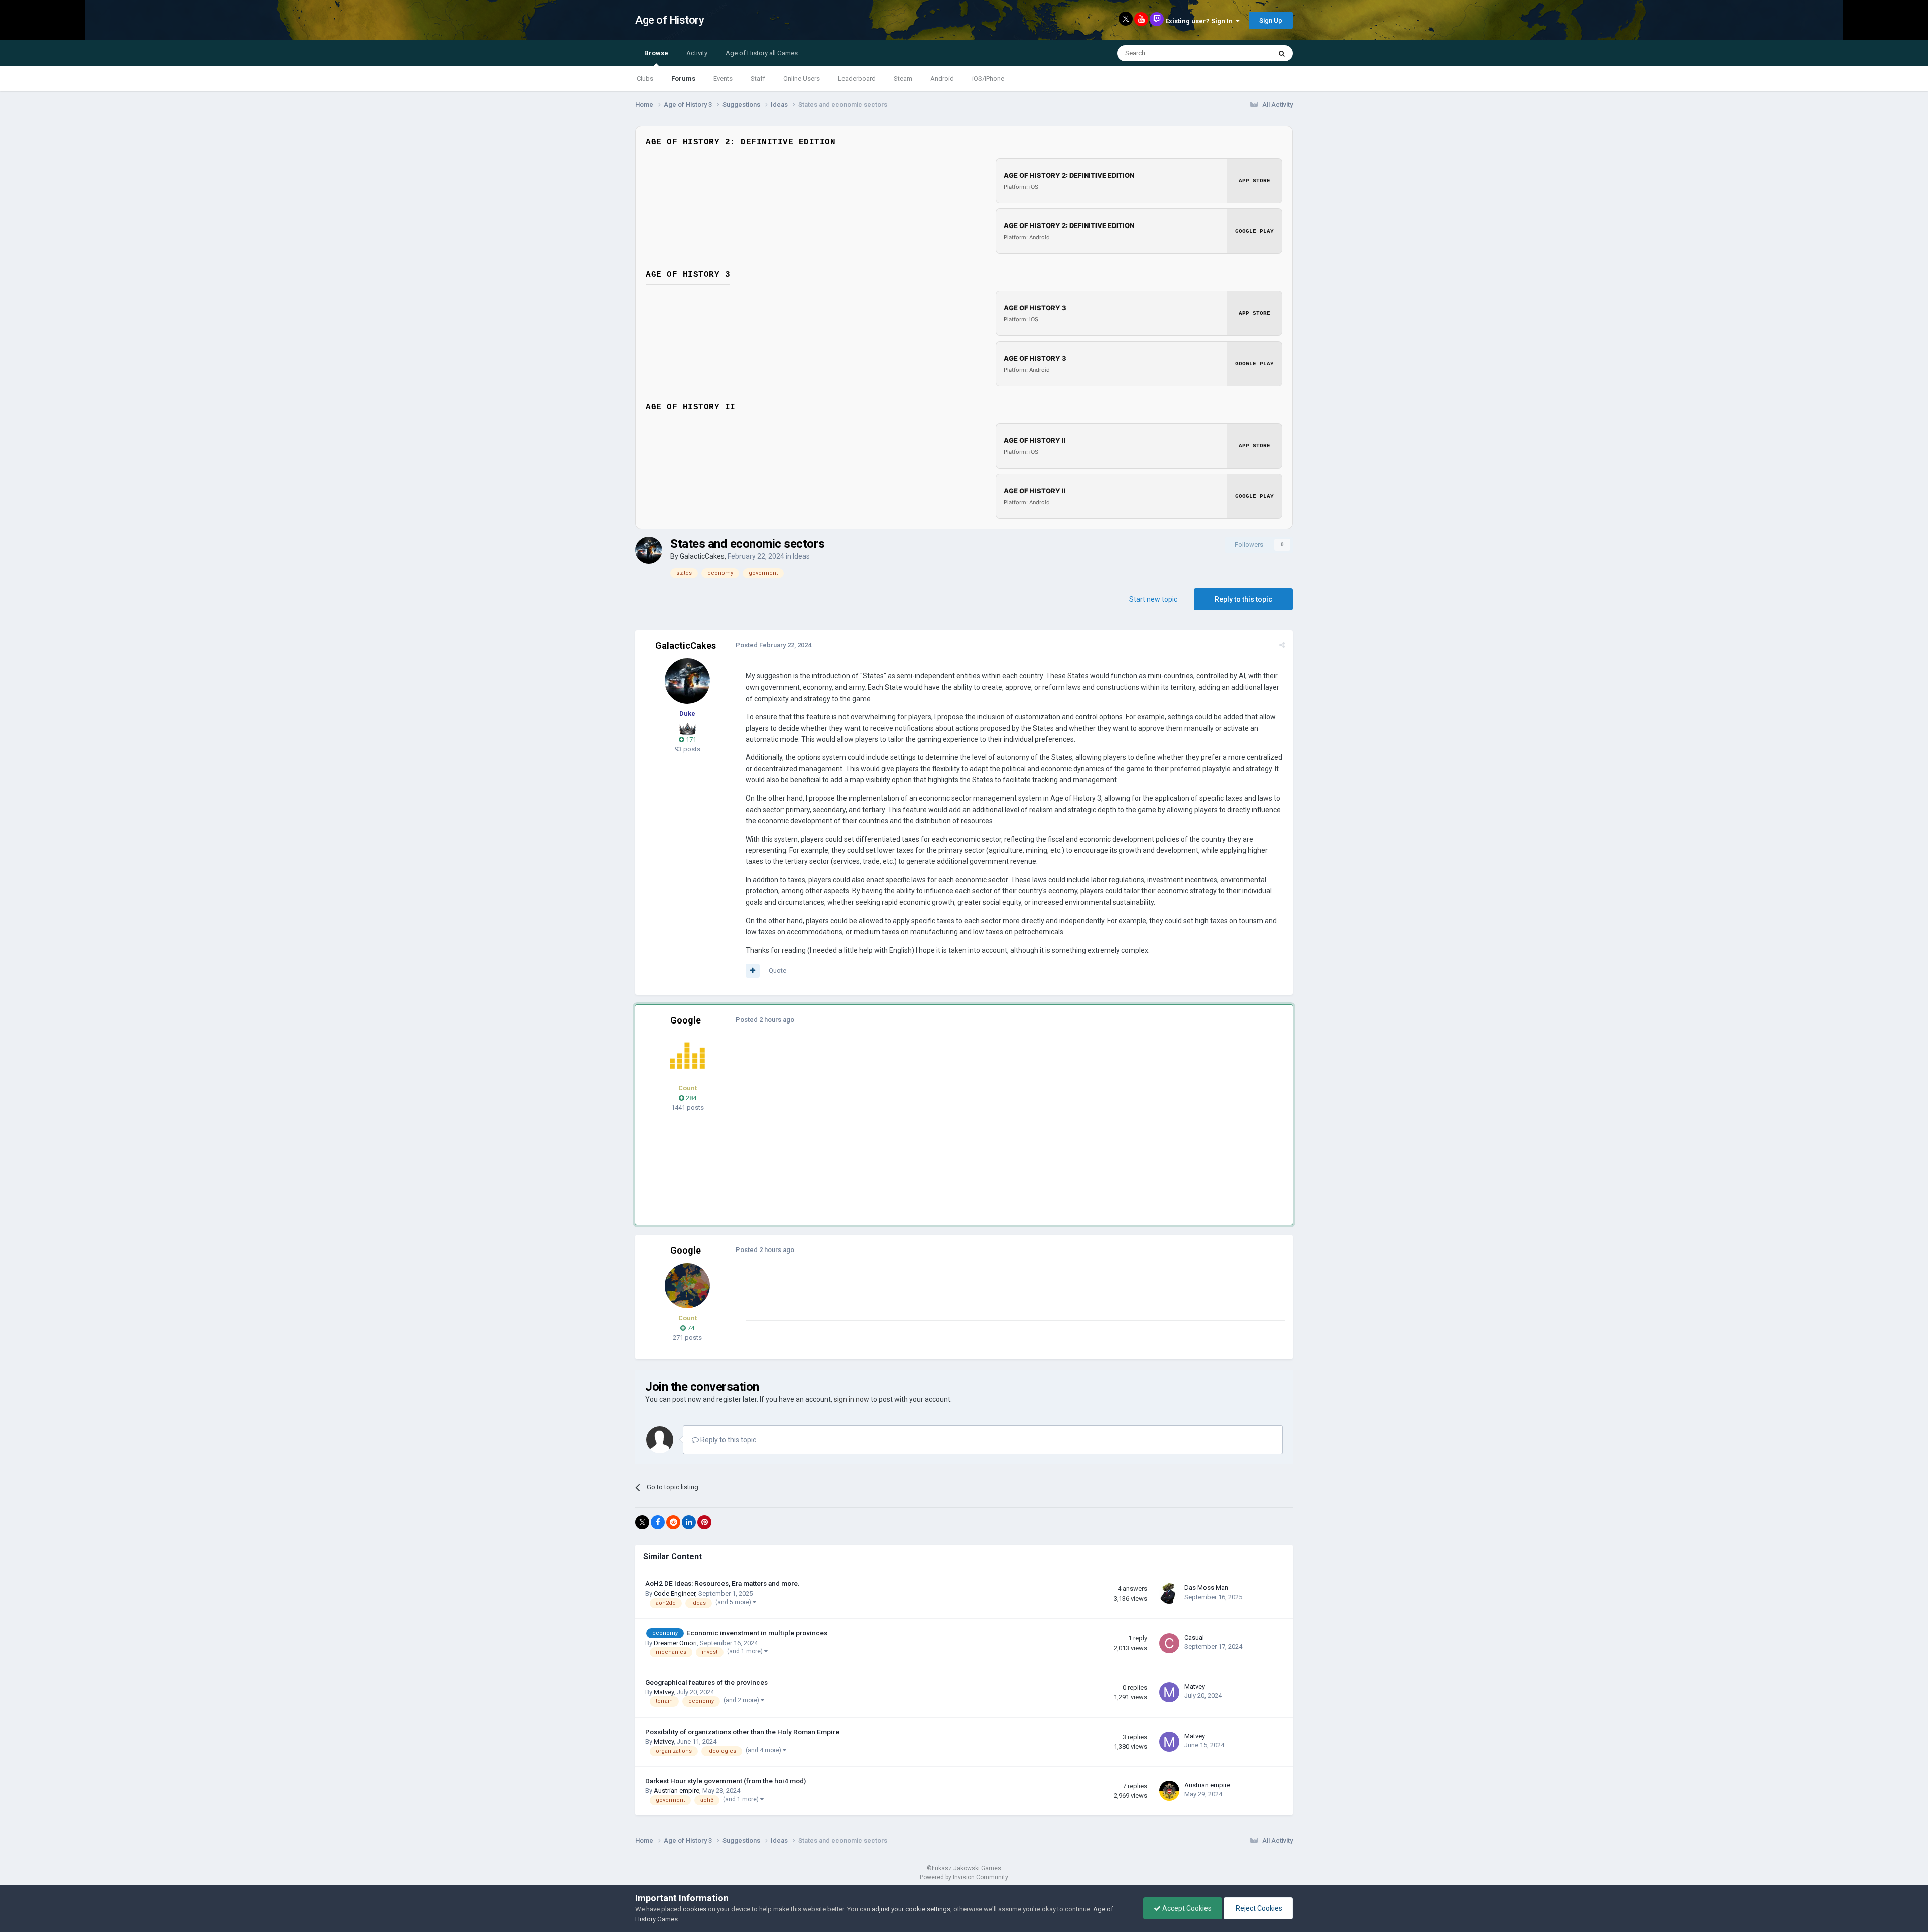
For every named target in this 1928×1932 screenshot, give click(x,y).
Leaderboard (857, 79)
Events (723, 79)
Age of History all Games (762, 53)
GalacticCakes (702, 556)
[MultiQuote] (753, 971)
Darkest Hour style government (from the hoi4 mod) (726, 1781)
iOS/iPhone (988, 79)
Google (686, 1020)
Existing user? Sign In (1200, 21)
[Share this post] (1282, 645)
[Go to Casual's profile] (1169, 1643)
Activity (697, 53)
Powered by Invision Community (964, 1877)
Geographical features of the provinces (706, 1682)
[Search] (1282, 53)
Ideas (801, 556)
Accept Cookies (1186, 1908)
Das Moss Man (1206, 1588)
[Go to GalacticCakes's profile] (649, 550)
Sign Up (1271, 20)
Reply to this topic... (730, 1440)
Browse (656, 53)
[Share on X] (642, 1522)
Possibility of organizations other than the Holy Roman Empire (742, 1732)
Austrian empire (677, 1791)
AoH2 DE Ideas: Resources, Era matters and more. (722, 1583)
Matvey (664, 1692)
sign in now (852, 1399)
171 (690, 740)
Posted (773, 645)
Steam (903, 79)
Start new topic (1153, 599)
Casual (1194, 1637)
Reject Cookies (1258, 1908)
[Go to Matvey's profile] (1169, 1692)
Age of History (670, 20)
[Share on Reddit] (673, 1522)
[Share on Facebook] (658, 1522)
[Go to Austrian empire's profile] (1169, 1791)
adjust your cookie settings (911, 1909)
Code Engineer (675, 1593)
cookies (695, 1909)
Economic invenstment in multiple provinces (757, 1633)
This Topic (1243, 53)
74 (690, 1328)
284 (690, 1098)
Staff (758, 79)
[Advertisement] (928, 1115)
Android (942, 79)
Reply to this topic (1243, 599)
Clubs (645, 79)
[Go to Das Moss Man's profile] (1169, 1594)
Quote (777, 971)
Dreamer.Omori (675, 1643)
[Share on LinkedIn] (689, 1522)
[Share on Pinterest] (704, 1522)
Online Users (802, 79)
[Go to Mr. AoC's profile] (687, 1056)
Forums (683, 79)
